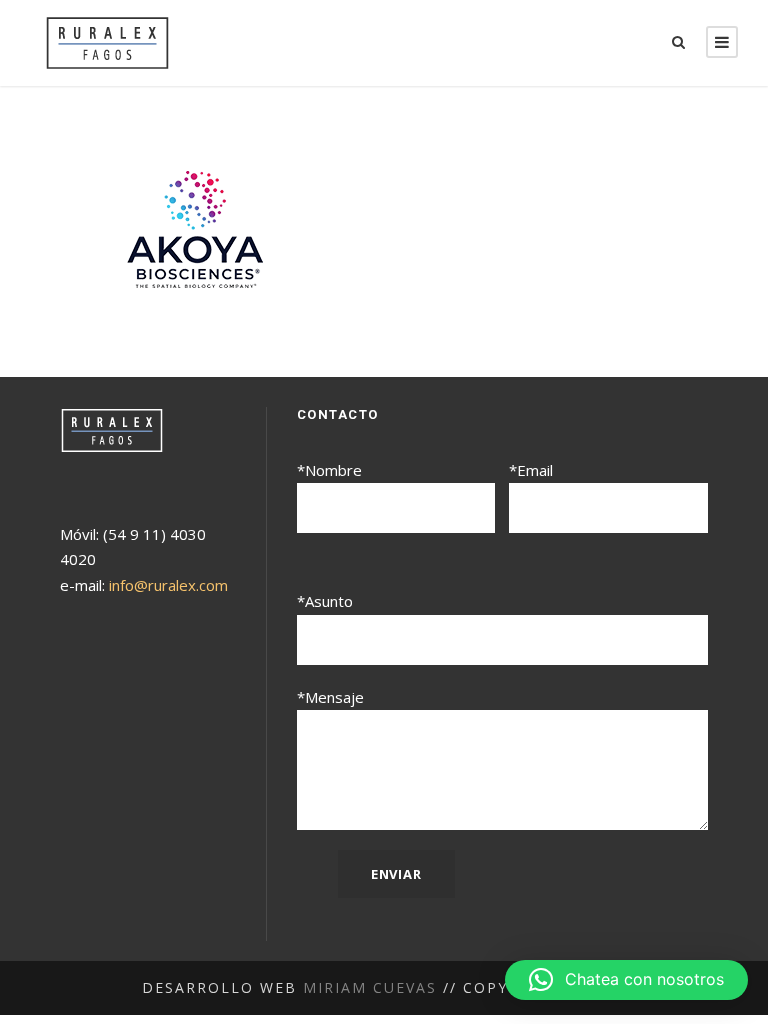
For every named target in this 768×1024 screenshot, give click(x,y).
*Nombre (329, 470)
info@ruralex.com (168, 585)
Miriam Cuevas (370, 987)
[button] (626, 980)
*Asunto (325, 601)
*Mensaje (330, 697)
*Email (531, 470)
